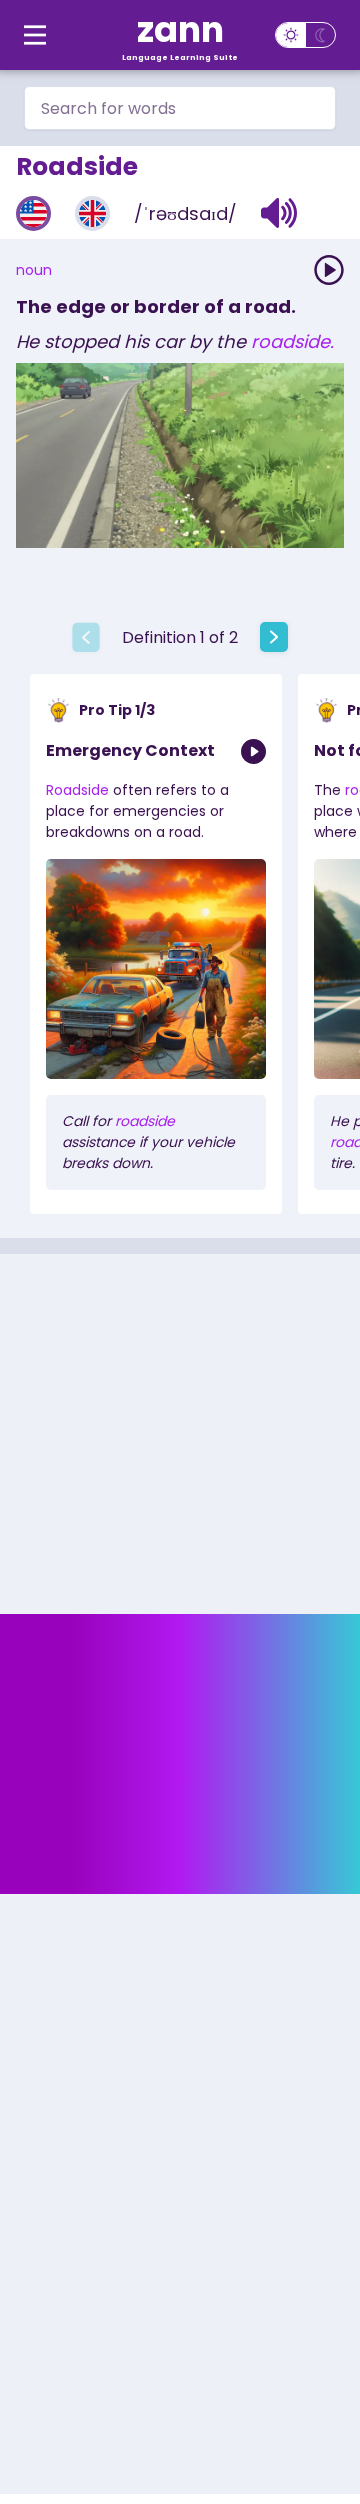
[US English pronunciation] (33, 213)
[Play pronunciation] (329, 270)
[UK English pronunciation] (92, 213)
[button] (279, 213)
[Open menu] (35, 35)
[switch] (305, 35)
